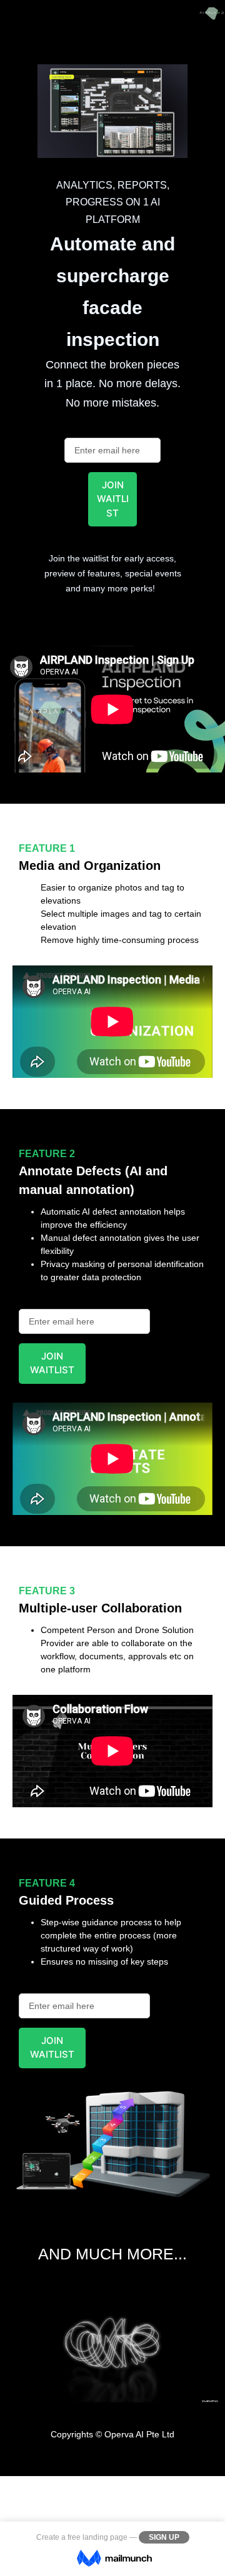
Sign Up (164, 2537)
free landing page (97, 2537)
